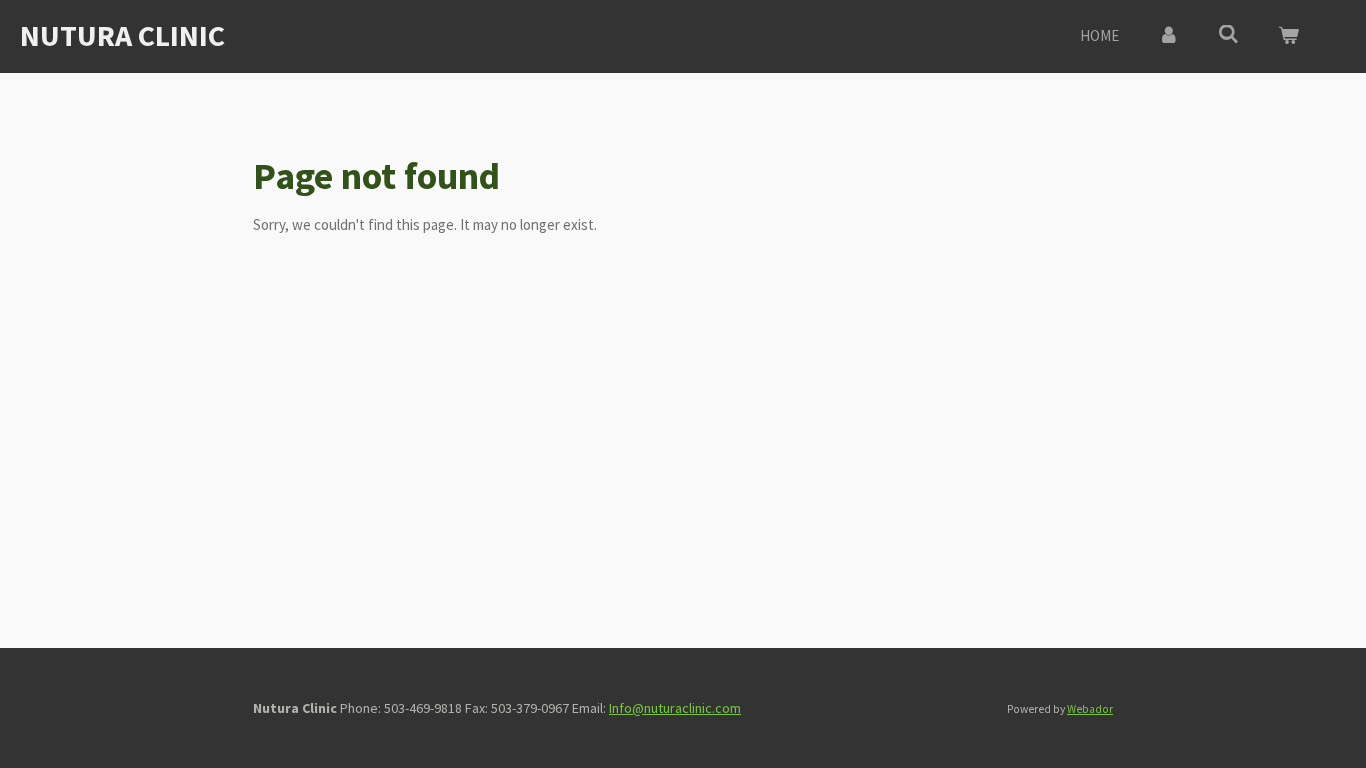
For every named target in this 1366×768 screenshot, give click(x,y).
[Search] (1228, 34)
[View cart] (1288, 36)
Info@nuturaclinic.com (675, 708)
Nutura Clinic (122, 35)
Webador (1090, 709)
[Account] (1168, 36)
